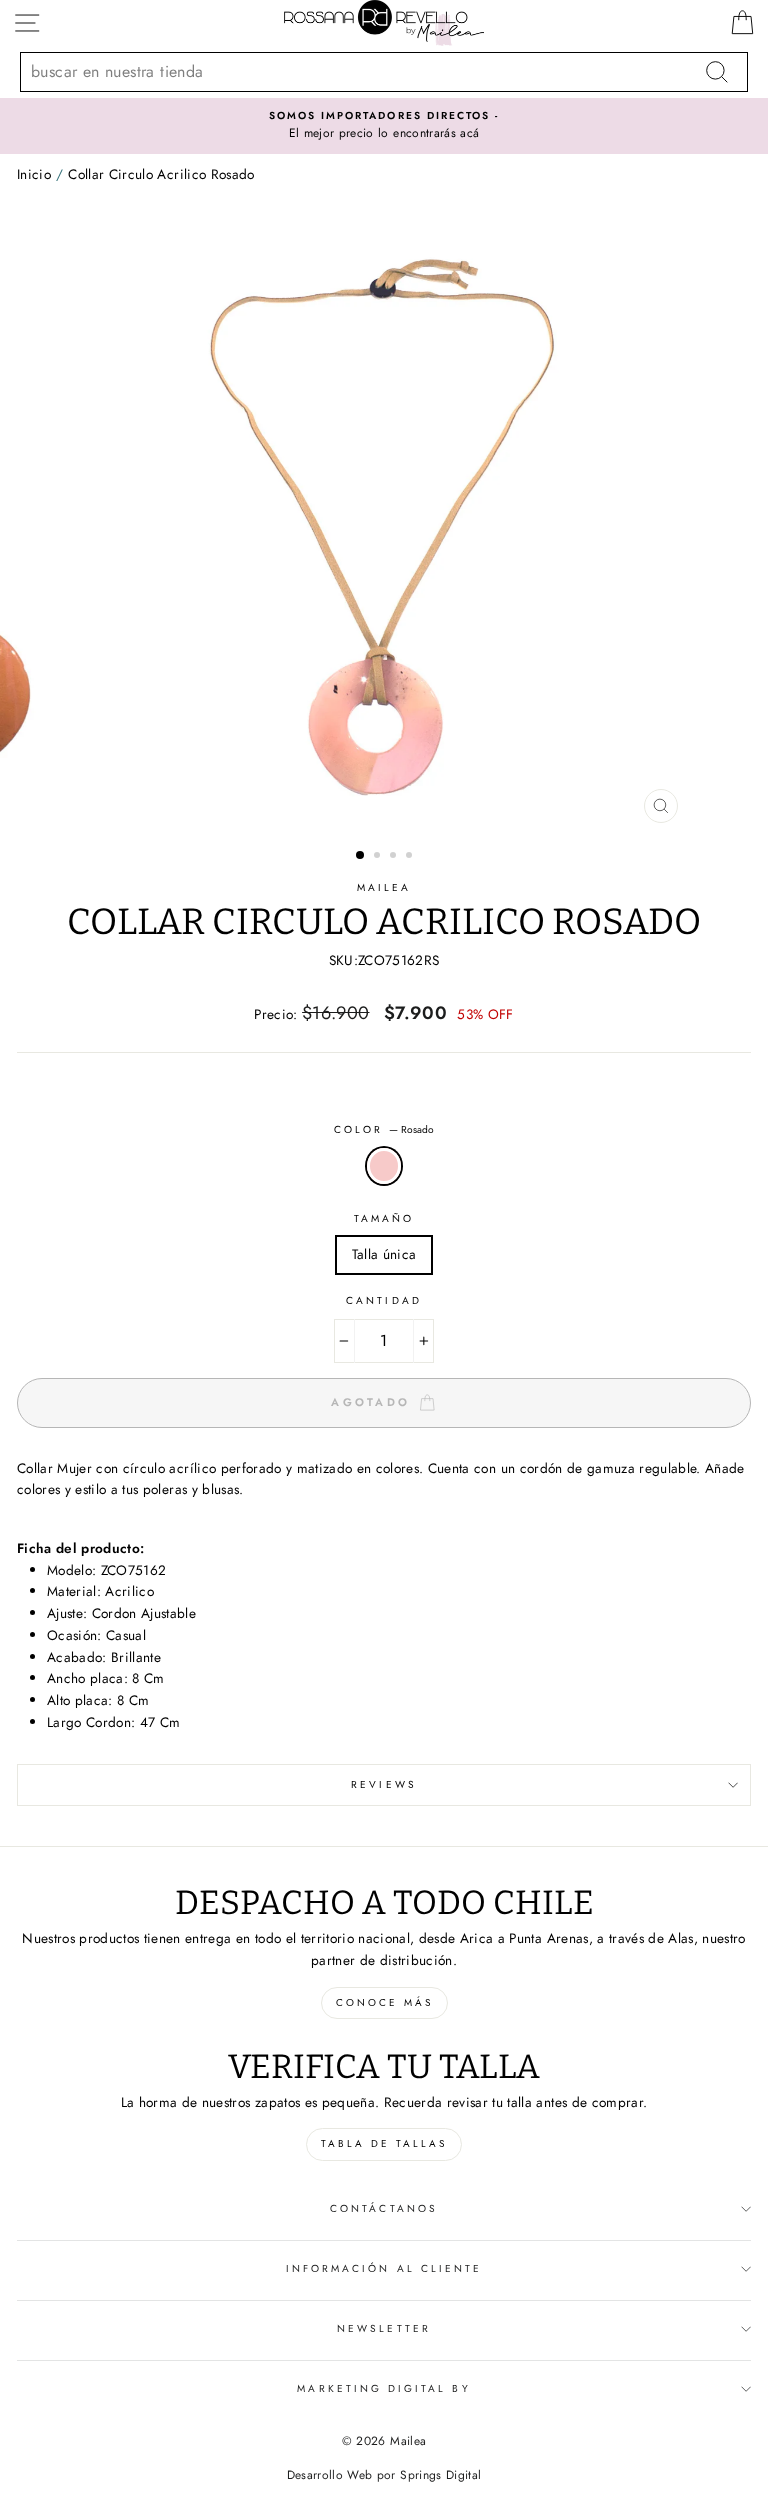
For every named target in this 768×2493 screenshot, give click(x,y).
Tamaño (384, 1218)
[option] (384, 126)
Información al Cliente (384, 2268)
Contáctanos (384, 2208)
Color (384, 1129)
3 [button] (395, 857)
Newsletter (384, 2328)
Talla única (384, 1254)
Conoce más (384, 2002)
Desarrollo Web (330, 2475)
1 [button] (361, 856)
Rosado (384, 1166)
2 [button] (379, 857)
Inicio (34, 174)
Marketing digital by (383, 2388)
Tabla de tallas (384, 2143)
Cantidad (383, 1300)
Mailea (384, 887)
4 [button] (411, 857)
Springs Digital (440, 2475)
